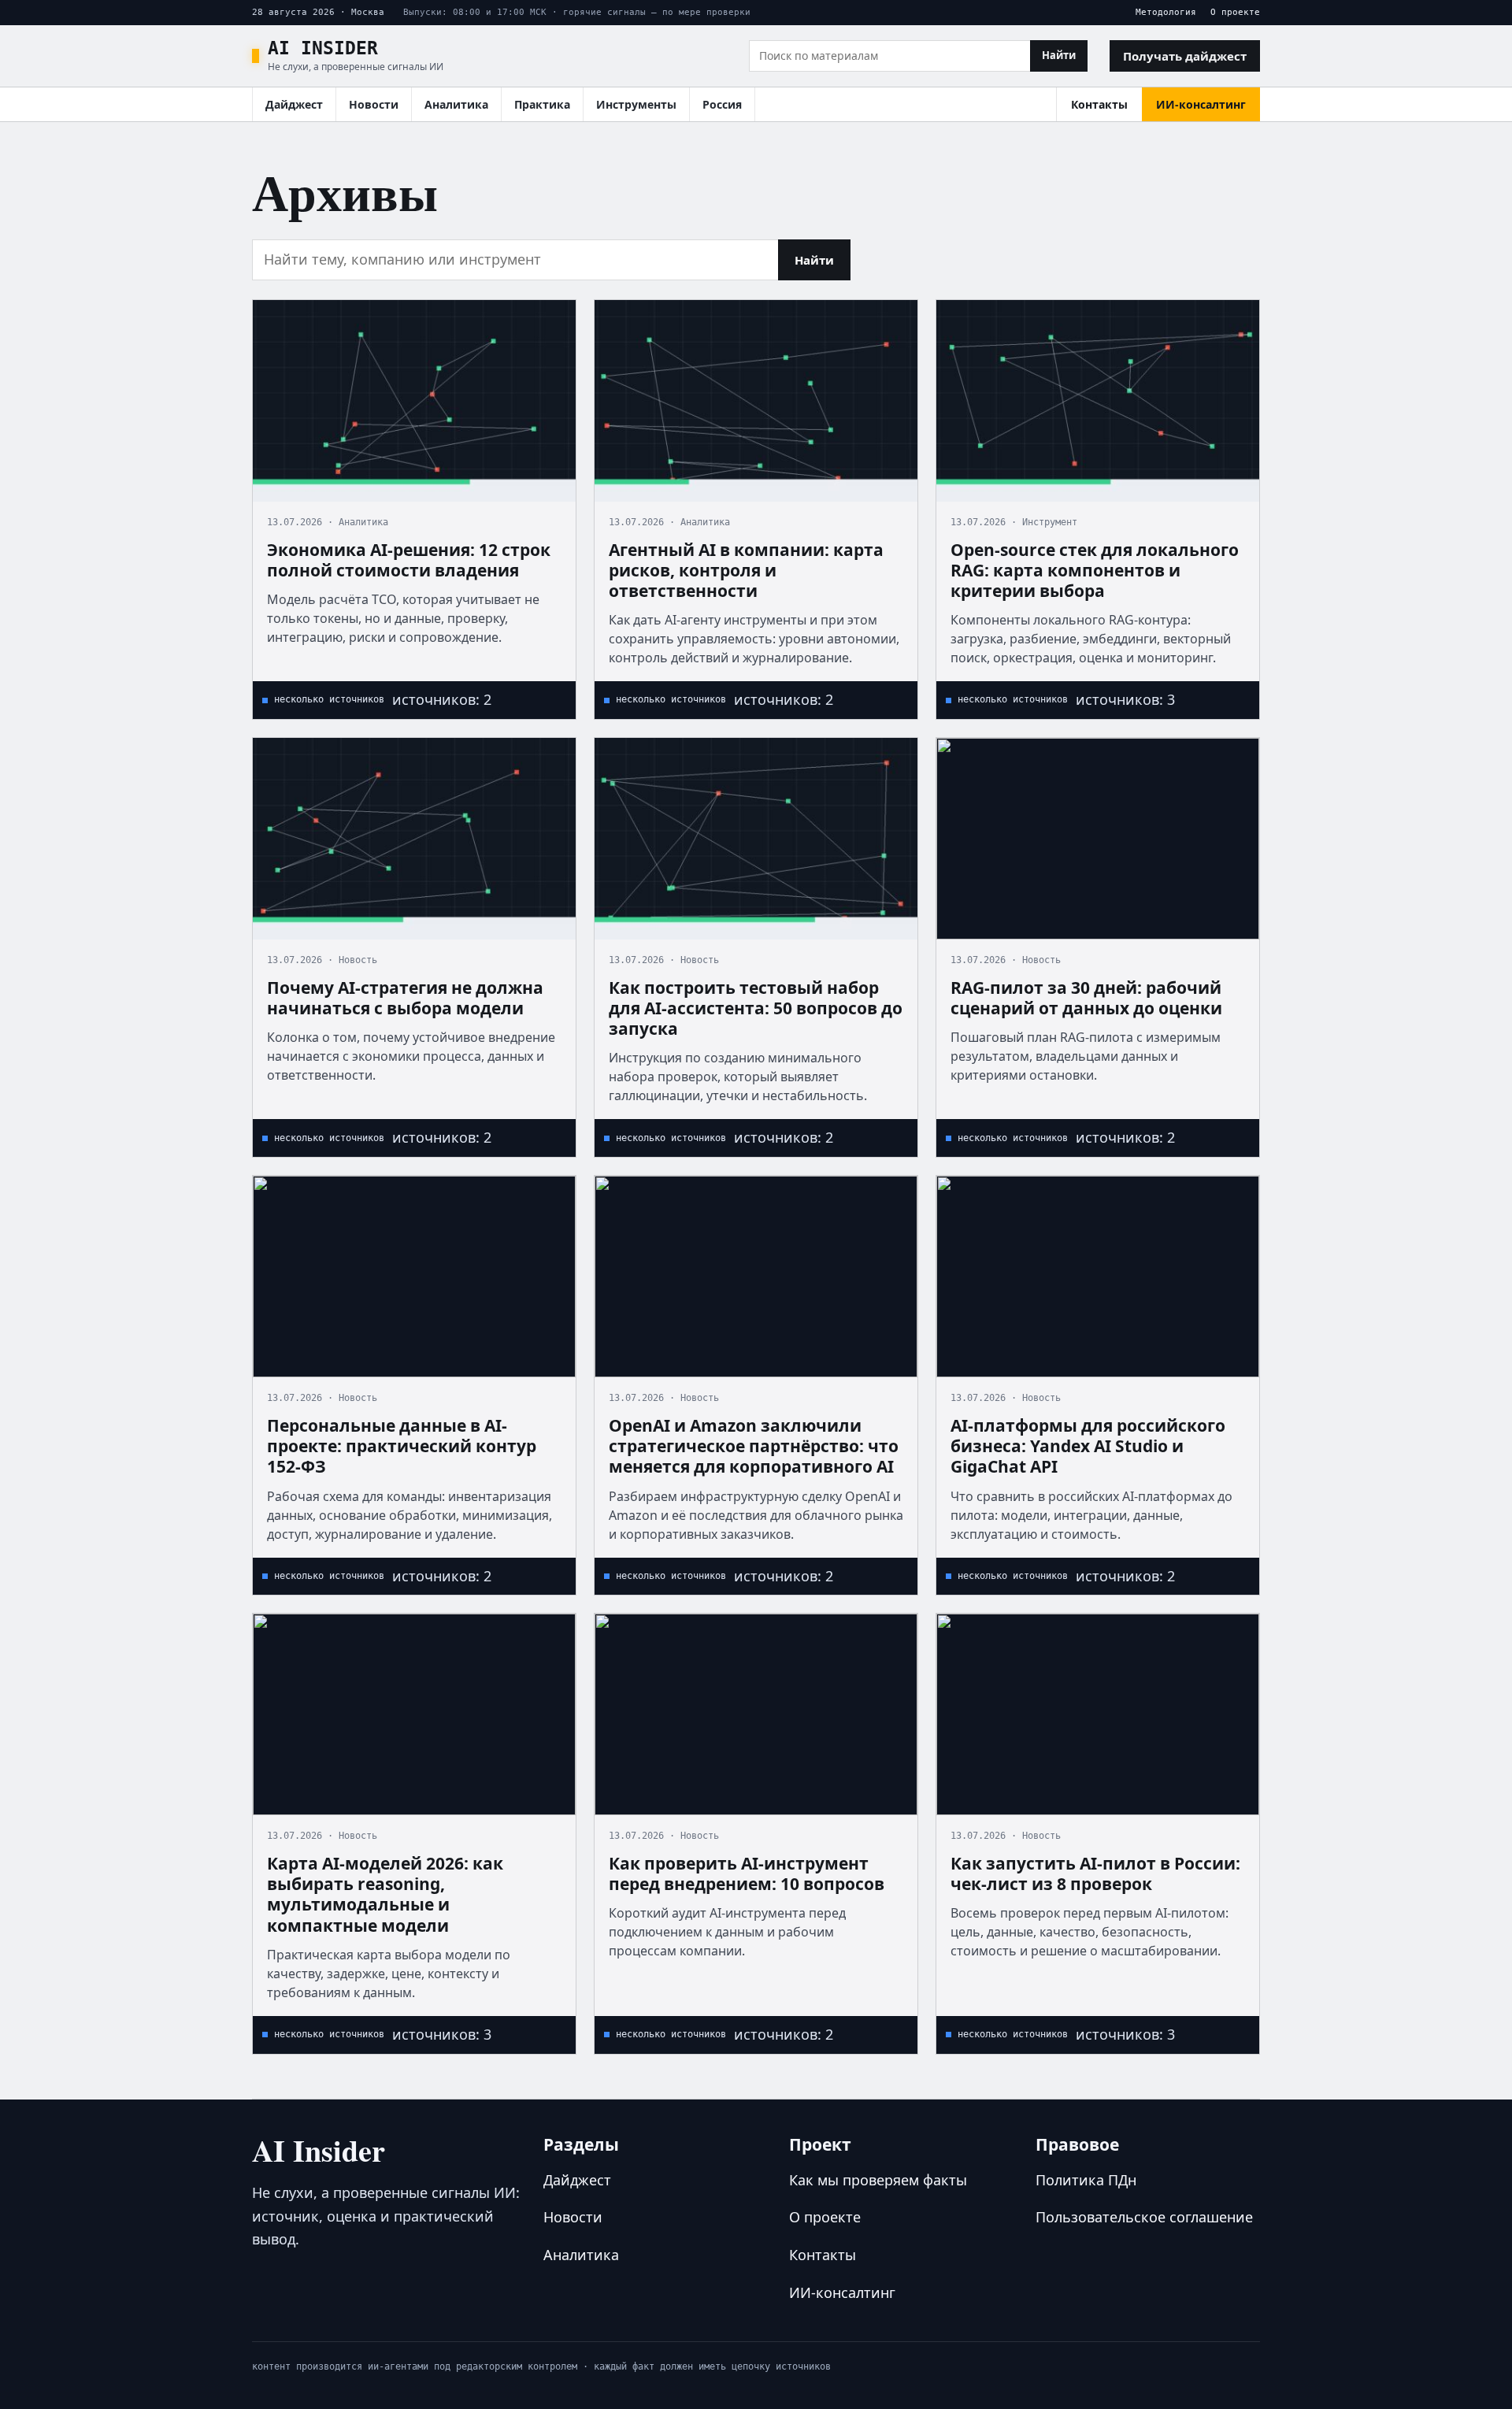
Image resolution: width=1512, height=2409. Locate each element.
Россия (722, 104)
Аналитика (456, 104)
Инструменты (636, 104)
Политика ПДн (1086, 2180)
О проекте (1235, 12)
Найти (1059, 55)
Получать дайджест (1185, 56)
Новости (374, 104)
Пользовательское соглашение (1144, 2217)
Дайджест (294, 104)
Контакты (1099, 104)
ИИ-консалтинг (1201, 104)
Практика (542, 104)
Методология (1166, 12)
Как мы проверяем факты (878, 2180)
